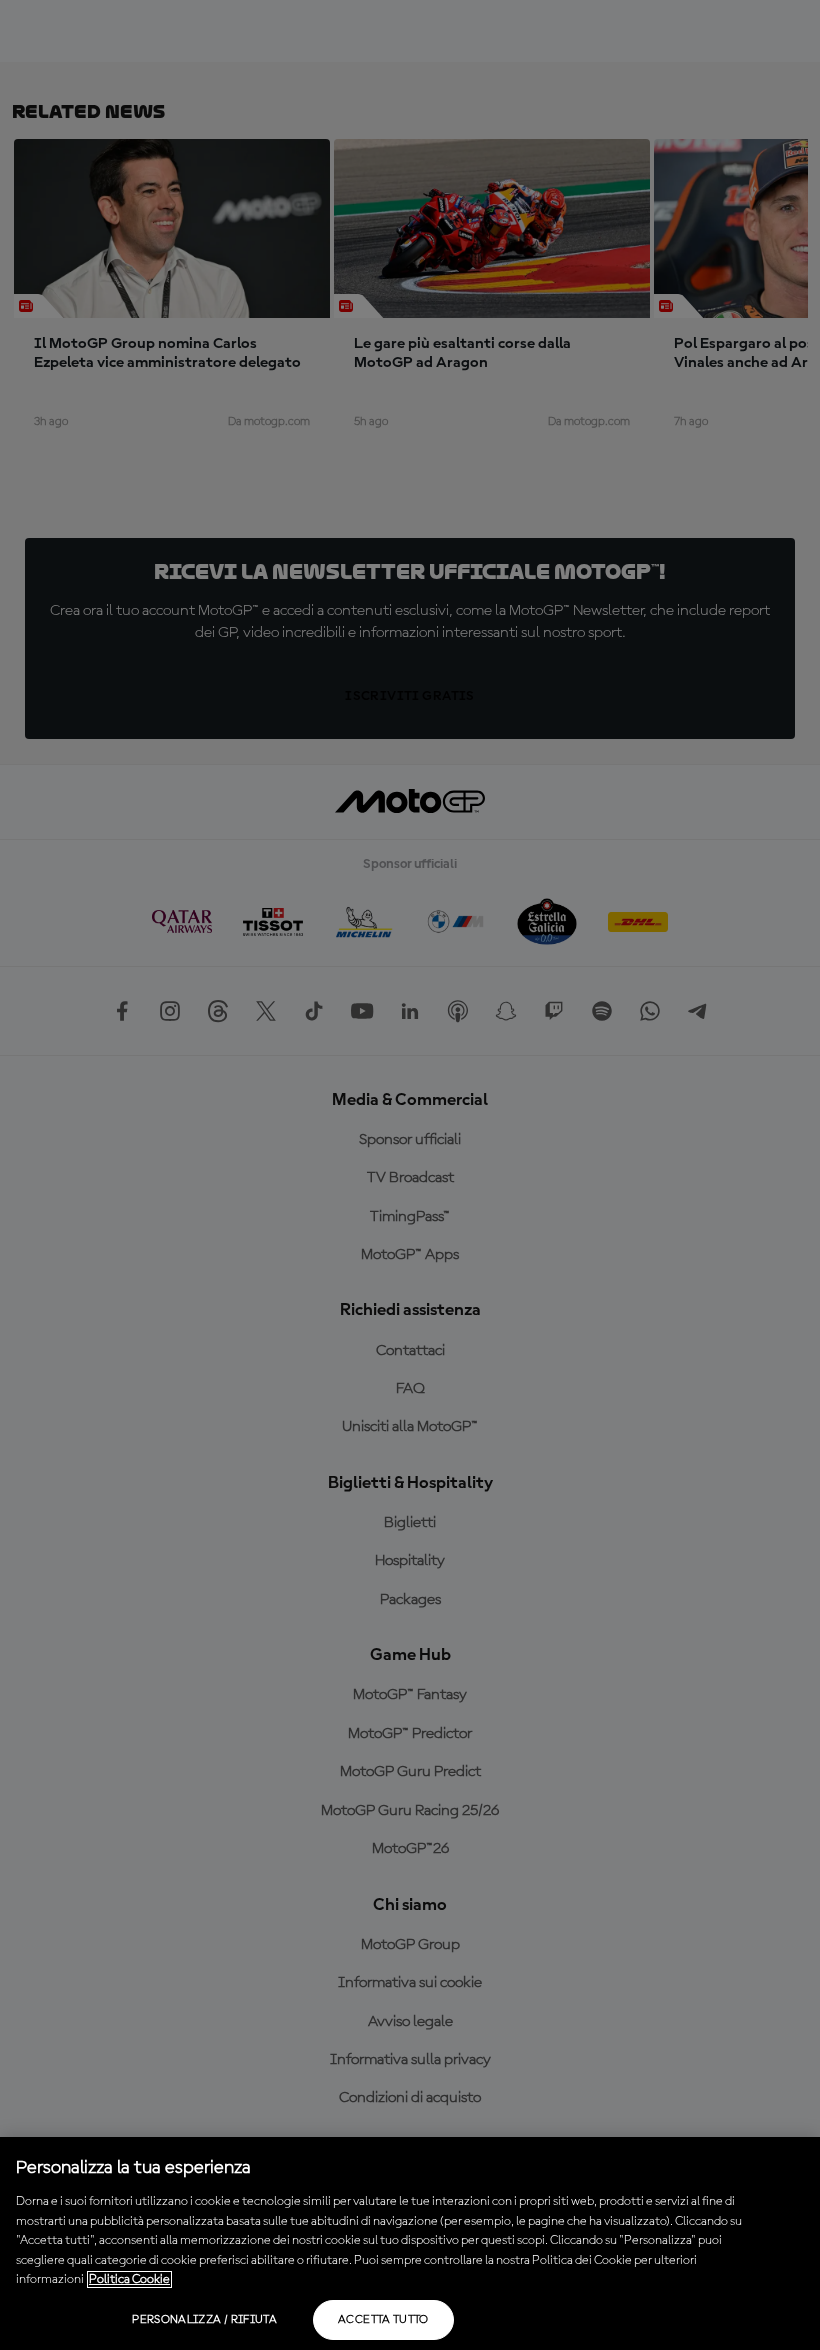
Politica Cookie (129, 2279)
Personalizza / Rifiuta (204, 2320)
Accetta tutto (383, 2320)
